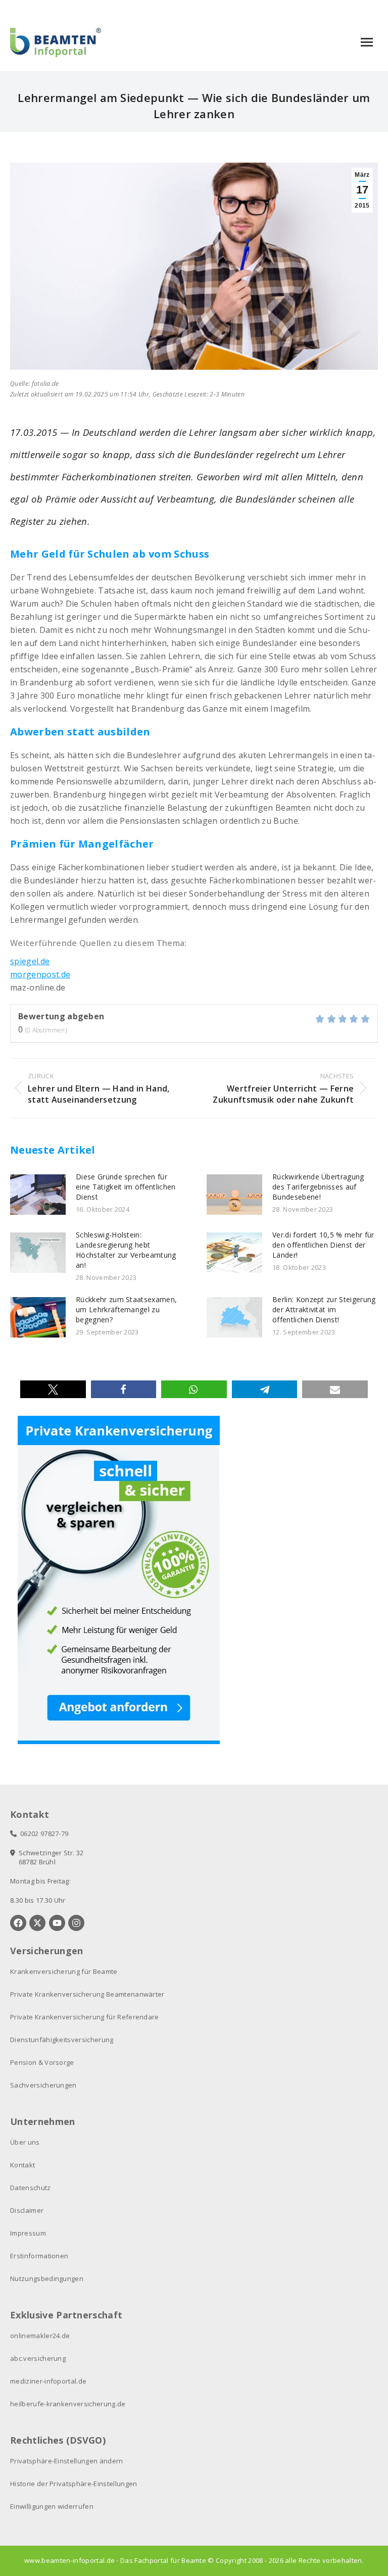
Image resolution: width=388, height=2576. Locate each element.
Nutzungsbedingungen (47, 2278)
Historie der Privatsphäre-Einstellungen (74, 2484)
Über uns (25, 2142)
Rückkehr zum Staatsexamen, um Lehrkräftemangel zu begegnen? (126, 1309)
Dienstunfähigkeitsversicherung (62, 2040)
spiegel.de (30, 961)
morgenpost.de (40, 974)
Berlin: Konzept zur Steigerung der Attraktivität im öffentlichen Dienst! (324, 1309)
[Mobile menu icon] (367, 42)
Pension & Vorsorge (42, 2062)
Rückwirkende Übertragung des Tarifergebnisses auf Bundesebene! (318, 1187)
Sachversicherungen (43, 2085)
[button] (53, 1389)
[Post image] (38, 1195)
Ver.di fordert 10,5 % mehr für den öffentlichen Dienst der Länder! (323, 1245)
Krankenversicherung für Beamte (64, 1971)
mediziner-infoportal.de (48, 2381)
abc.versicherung (38, 2358)
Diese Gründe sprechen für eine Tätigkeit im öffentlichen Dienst (126, 1187)
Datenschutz (31, 2188)
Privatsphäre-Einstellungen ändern (67, 2461)
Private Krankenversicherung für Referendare (85, 2017)
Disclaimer (27, 2210)
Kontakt (22, 2165)
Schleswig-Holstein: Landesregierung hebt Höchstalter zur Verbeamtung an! (126, 1250)
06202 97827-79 (42, 1834)
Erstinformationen (39, 2256)
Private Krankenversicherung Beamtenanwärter (87, 1994)
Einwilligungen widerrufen (52, 2506)
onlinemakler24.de (40, 2336)
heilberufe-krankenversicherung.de (68, 2404)
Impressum (28, 2233)
